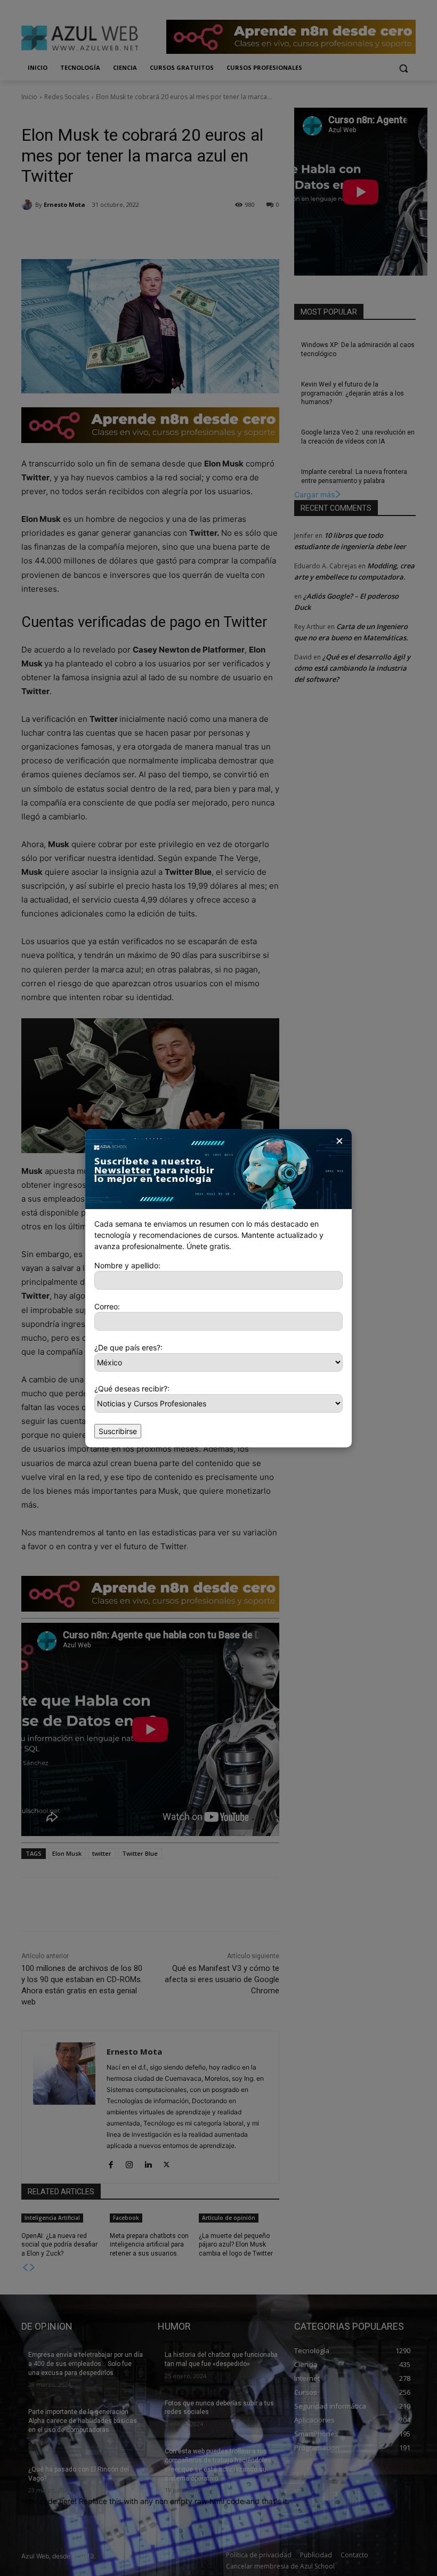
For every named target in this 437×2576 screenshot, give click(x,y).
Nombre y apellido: (127, 1265)
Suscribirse (118, 1431)
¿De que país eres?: (128, 1347)
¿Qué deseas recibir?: (132, 1388)
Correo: (107, 1306)
